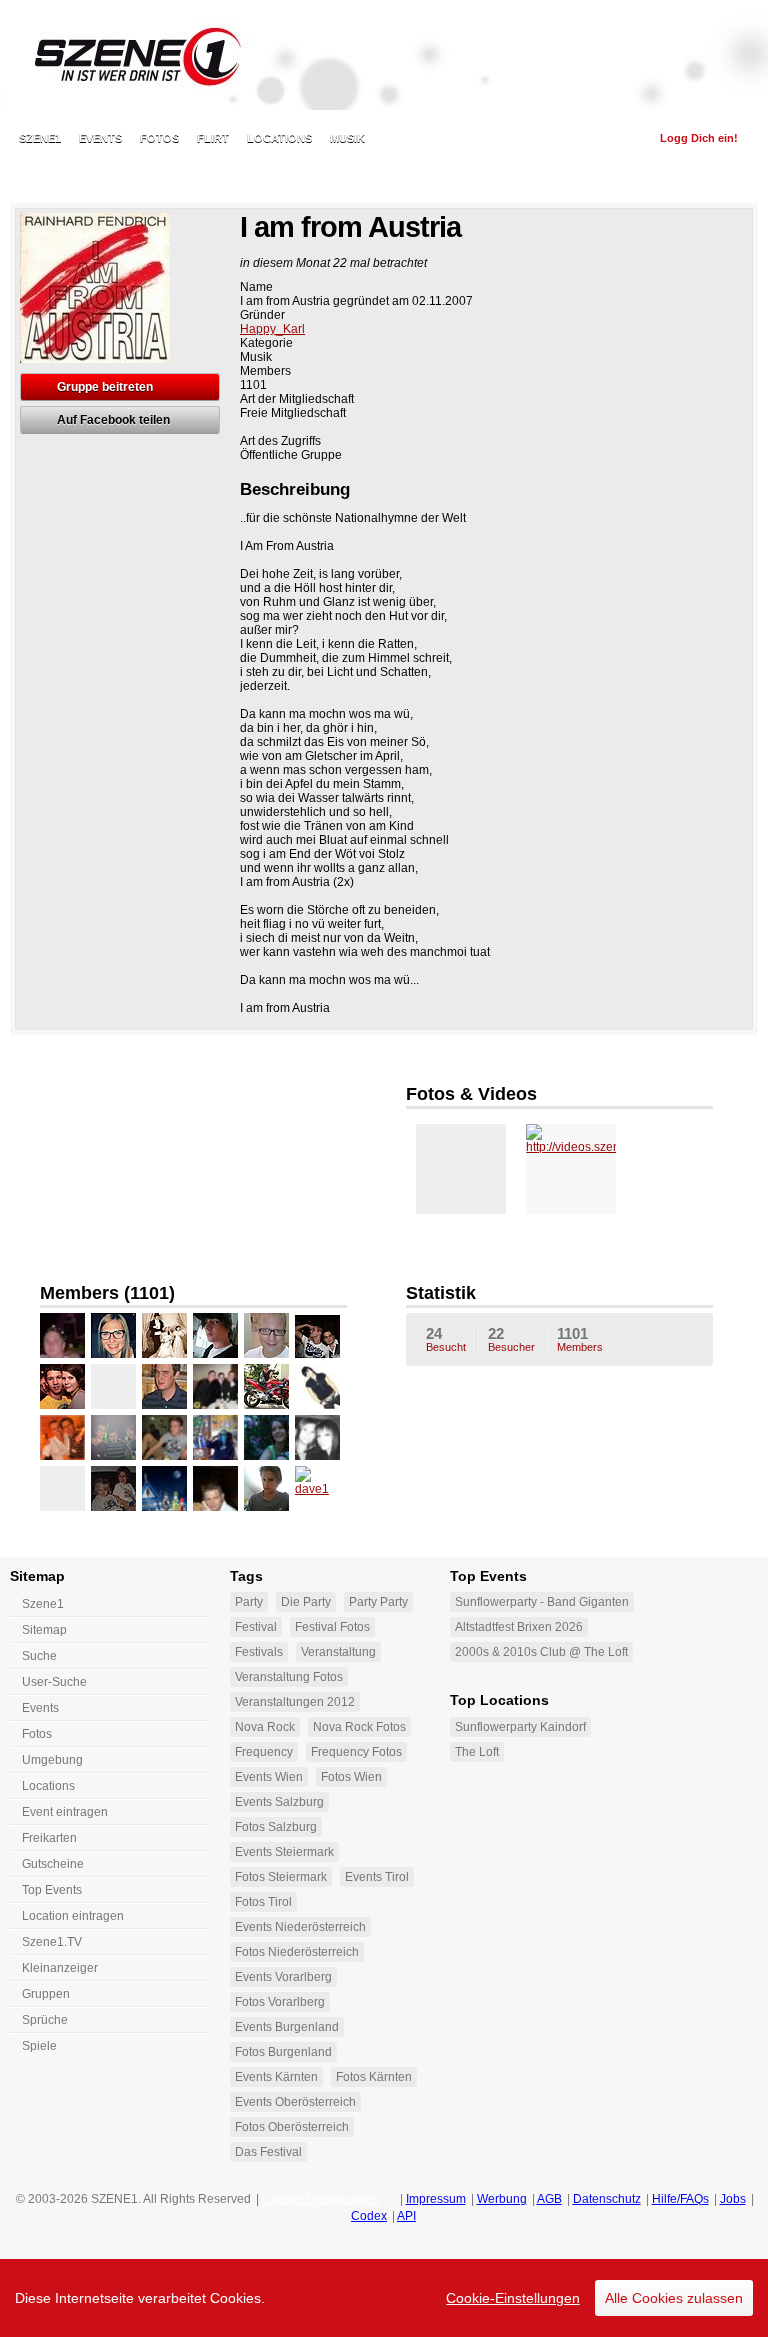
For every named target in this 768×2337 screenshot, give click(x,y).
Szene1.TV (52, 1942)
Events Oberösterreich (295, 2102)
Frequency (264, 1752)
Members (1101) (107, 1293)
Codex (369, 2216)
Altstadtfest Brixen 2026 (519, 1627)
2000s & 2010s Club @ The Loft (541, 1652)
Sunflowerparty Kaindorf (520, 1727)
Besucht (446, 1339)
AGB (549, 2199)
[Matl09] (164, 1335)
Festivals (259, 1652)
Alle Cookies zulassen (674, 2298)
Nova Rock (265, 1727)
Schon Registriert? (579, 138)
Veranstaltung (338, 1652)
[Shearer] (164, 1386)
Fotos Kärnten (374, 2077)
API (406, 2216)
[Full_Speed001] (164, 1488)
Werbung (502, 2199)
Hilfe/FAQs (680, 2199)
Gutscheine (53, 1864)
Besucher (511, 1339)
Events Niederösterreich (300, 1927)
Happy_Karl (272, 329)
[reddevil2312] (113, 1488)
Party (249, 1602)
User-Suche (54, 1682)
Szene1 (43, 1604)
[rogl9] (62, 1437)
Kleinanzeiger (60, 1968)
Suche (39, 1656)
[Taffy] (215, 1488)
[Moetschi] (164, 1437)
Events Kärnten (276, 2077)
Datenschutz (607, 2199)
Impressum (436, 2199)
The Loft (477, 1752)
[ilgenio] (317, 1335)
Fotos (159, 138)
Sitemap (44, 1630)
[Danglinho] (62, 1488)
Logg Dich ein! (699, 138)
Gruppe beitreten (105, 387)
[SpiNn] (317, 1437)
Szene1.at (127, 55)
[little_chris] (113, 1437)
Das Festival (268, 2152)
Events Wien (269, 1777)
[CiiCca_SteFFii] (266, 1437)
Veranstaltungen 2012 (295, 1702)
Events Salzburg (279, 1802)
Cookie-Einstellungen (513, 2298)
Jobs (733, 2199)
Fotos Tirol (263, 1902)
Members (580, 1339)
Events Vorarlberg (283, 1977)
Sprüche (45, 2020)
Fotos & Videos (471, 1094)
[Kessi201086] (113, 1335)
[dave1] (317, 1488)
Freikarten (49, 1838)
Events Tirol (377, 1877)
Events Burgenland (287, 2027)
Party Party (378, 1602)
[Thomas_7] (113, 1386)
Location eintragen (73, 1916)
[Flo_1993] (215, 1386)
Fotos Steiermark (281, 1877)
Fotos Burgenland (283, 2052)
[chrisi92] (266, 1488)
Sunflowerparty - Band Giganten (542, 1602)
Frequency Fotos (356, 1752)
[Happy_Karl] (62, 1335)
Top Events (52, 1890)
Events (100, 138)
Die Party (306, 1602)
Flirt (213, 138)
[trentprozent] (266, 1386)
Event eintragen (65, 1812)
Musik (347, 138)
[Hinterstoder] (266, 1335)
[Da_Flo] (62, 1386)
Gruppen (46, 1994)
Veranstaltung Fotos (289, 1677)
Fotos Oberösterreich (292, 2127)
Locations (279, 138)
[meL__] (317, 1386)
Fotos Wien (351, 1777)
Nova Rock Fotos (359, 1727)
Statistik (441, 1293)
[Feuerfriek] (215, 1437)
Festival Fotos (332, 1627)
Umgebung (52, 1760)
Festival (256, 1627)
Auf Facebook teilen (113, 420)
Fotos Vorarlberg (280, 2002)
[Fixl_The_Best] (215, 1335)
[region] (384, 2298)
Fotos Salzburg (276, 1827)
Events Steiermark (284, 1852)
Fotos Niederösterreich (297, 1952)
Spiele (39, 2046)
